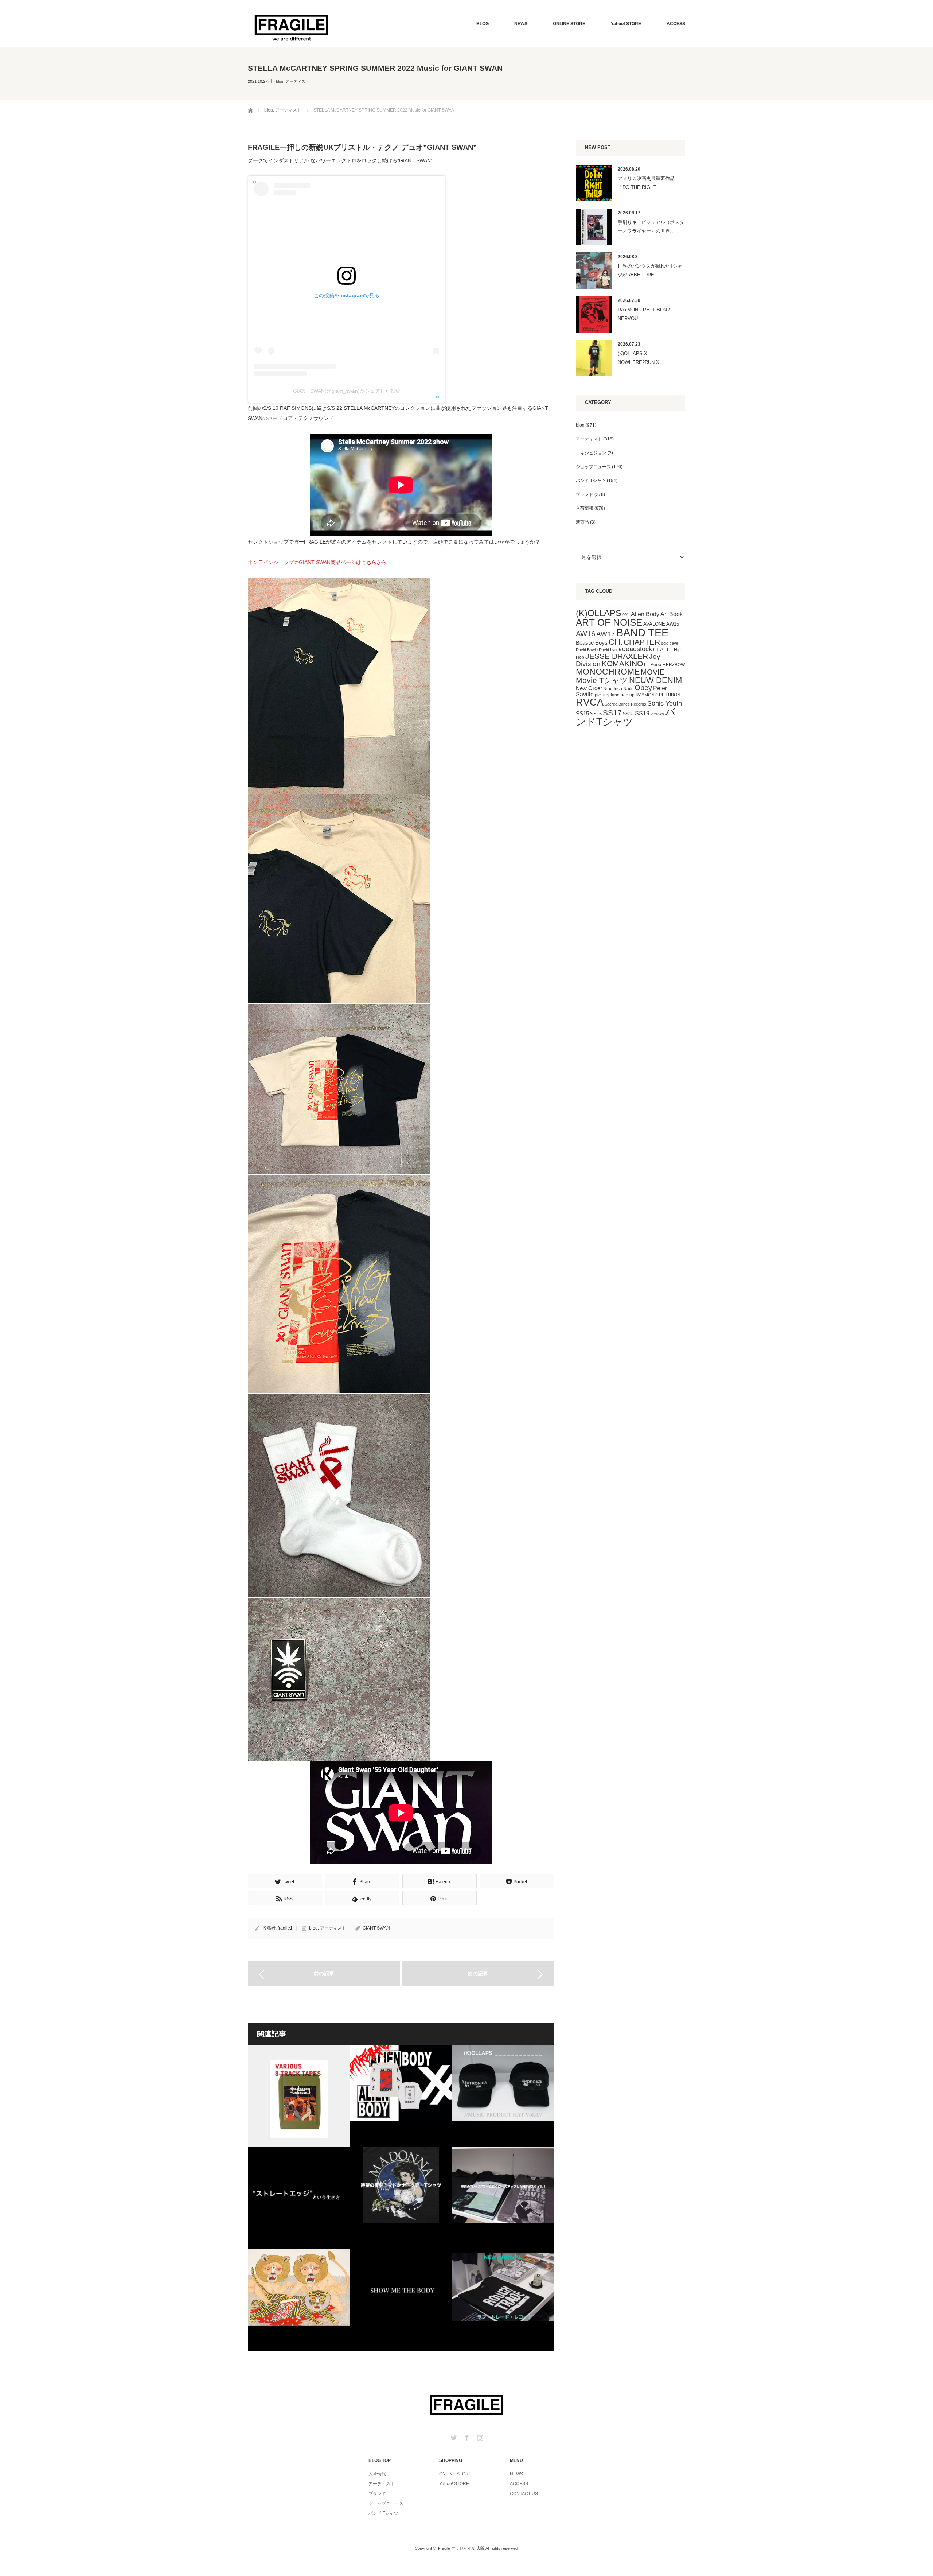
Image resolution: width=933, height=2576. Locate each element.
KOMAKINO (622, 663)
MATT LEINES (299, 2300)
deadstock (637, 649)
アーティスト (297, 81)
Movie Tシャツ (602, 680)
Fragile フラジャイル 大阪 (461, 2548)
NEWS (521, 24)
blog (280, 81)
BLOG (483, 24)
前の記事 (324, 1974)
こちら (369, 562)
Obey (643, 688)
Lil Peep (653, 665)
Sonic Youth (665, 703)
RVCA (590, 702)
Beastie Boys (592, 643)
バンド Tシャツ (591, 481)
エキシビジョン (591, 453)
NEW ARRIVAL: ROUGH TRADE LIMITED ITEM (503, 2300)
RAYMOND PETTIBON (658, 695)
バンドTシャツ (626, 717)
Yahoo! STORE (626, 24)
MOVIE (653, 672)
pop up (628, 695)
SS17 (612, 713)
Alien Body (645, 614)
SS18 (628, 714)
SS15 (582, 714)
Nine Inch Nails (618, 689)
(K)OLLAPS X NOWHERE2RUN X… (641, 358)
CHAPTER (642, 642)
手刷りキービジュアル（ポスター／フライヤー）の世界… (651, 226)
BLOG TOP (380, 2460)
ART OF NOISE (609, 622)
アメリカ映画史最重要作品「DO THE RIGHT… (646, 183)
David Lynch (610, 650)
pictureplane (607, 695)
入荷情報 (585, 508)
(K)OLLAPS (599, 613)
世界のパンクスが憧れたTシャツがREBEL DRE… (650, 270)
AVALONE (654, 624)
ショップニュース (593, 467)
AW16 (585, 634)
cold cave (670, 643)
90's (626, 615)
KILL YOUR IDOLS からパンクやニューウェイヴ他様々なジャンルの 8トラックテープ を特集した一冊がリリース (299, 2096)
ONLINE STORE (569, 24)
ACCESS (676, 24)
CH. (616, 642)
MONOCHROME (608, 672)
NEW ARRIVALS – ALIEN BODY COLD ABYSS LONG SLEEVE (401, 2096)
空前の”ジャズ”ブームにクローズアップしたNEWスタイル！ (503, 2198)
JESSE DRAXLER (617, 656)
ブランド (585, 494)
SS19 (642, 713)
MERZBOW (674, 665)
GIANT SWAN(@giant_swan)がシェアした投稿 (347, 391)
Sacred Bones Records (625, 704)
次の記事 (478, 1974)
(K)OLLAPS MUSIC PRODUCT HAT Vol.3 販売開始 (503, 2096)
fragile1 (285, 1928)
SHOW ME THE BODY (401, 2300)
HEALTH (663, 649)
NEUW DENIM (655, 680)
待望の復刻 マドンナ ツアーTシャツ (401, 2198)
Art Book (672, 614)
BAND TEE (642, 632)
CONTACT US (524, 2494)
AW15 (673, 624)
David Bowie (587, 650)
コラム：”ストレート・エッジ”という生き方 (299, 2198)
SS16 (596, 714)
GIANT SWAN (376, 1928)
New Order (589, 688)
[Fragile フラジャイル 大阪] (292, 27)
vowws (657, 714)
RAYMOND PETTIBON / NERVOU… (644, 314)
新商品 (582, 522)
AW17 (606, 634)
